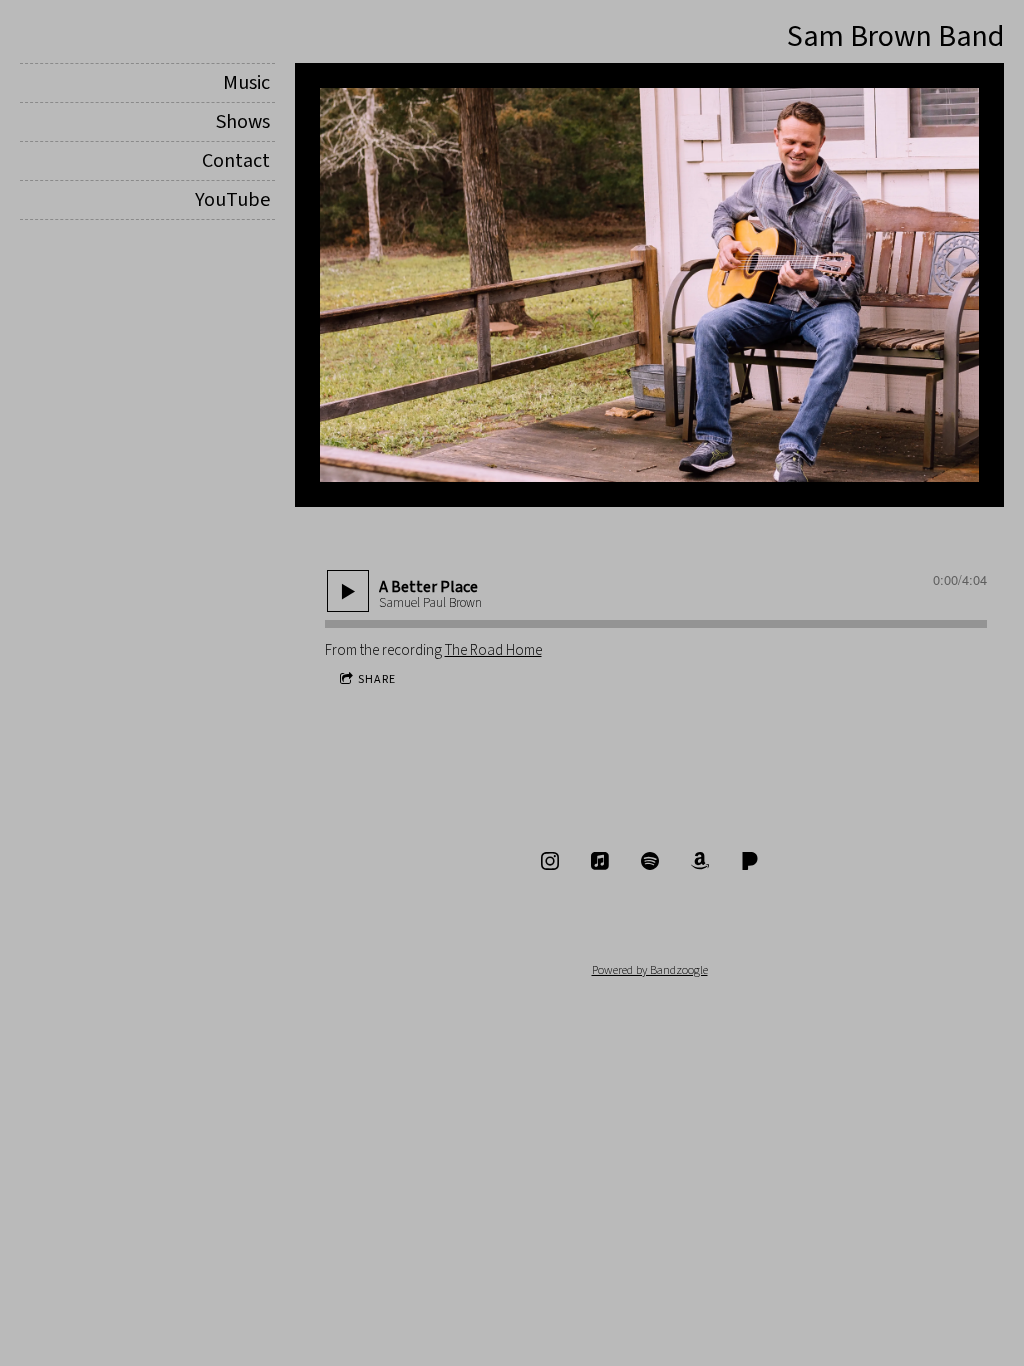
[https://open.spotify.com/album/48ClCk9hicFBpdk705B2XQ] (650, 861)
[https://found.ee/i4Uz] (700, 861)
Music (246, 83)
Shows (243, 122)
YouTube (232, 200)
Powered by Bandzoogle (650, 970)
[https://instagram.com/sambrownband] (550, 861)
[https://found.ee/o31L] (750, 861)
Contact (236, 161)
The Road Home (493, 650)
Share (377, 679)
